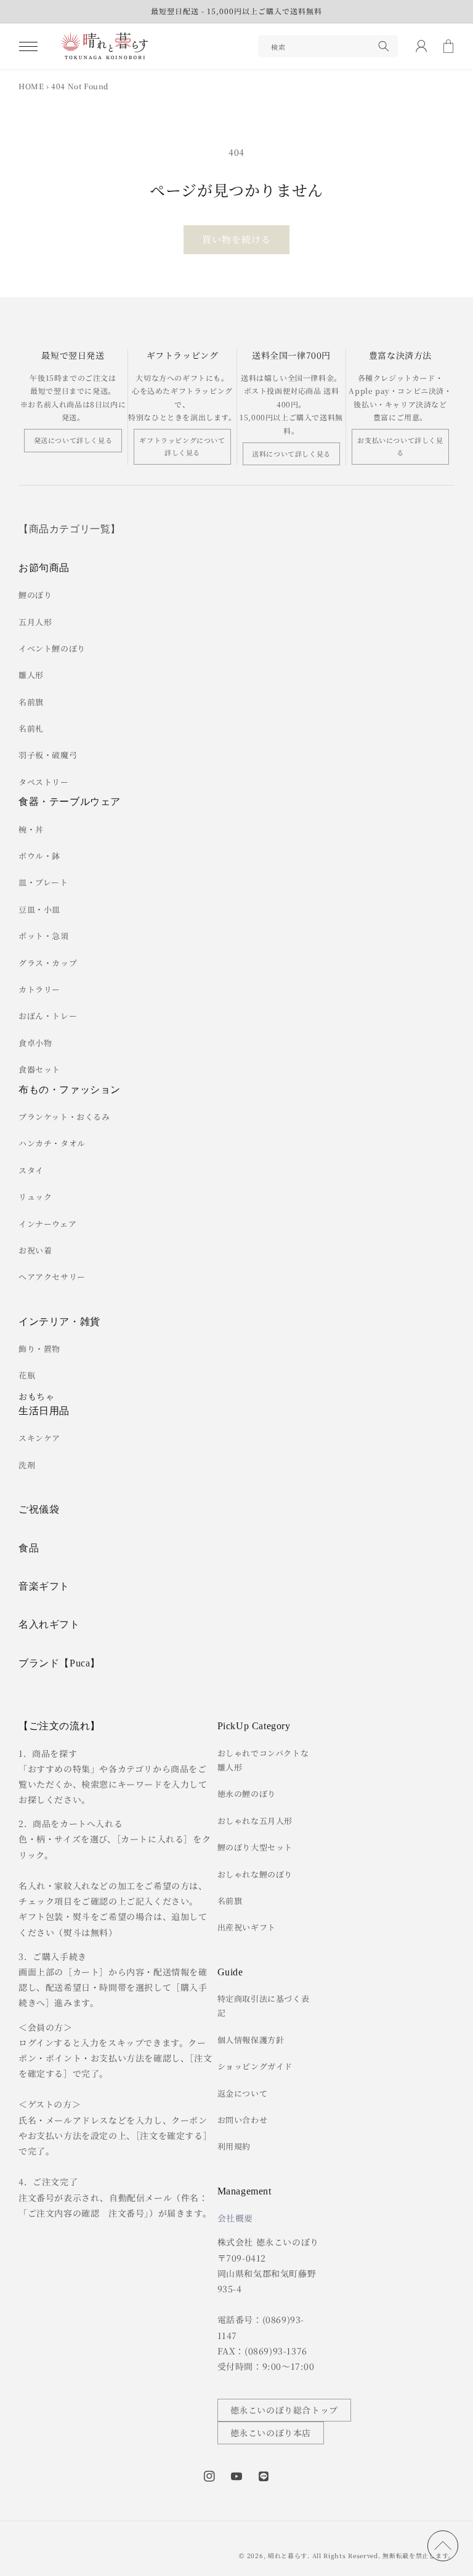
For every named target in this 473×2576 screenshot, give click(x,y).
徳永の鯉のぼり (247, 1794)
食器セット (39, 1069)
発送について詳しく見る (73, 440)
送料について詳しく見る (291, 454)
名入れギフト (49, 1624)
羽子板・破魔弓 (48, 755)
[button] (28, 46)
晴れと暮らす (288, 2555)
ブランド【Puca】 (59, 1663)
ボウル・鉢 (39, 856)
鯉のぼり (35, 595)
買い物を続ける (236, 239)
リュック (35, 1197)
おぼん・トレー (48, 1016)
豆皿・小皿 (39, 909)
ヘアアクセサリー (52, 1277)
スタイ (31, 1170)
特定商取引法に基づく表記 (264, 2006)
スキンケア (39, 1438)
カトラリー (39, 989)
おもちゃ (36, 1396)
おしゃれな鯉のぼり (255, 1874)
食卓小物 (35, 1043)
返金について (243, 2093)
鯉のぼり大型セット (255, 1847)
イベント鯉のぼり (52, 648)
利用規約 (234, 2146)
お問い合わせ (243, 2120)
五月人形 (35, 622)
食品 (29, 1548)
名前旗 (31, 702)
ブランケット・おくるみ (64, 1117)
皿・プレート (43, 882)
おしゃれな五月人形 (255, 1821)
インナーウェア (47, 1224)
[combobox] (328, 46)
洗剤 (27, 1465)
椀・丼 (31, 829)
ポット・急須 (44, 936)
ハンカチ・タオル (52, 1143)
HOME (31, 86)
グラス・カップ (48, 963)
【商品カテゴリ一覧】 (70, 529)
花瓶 (27, 1375)
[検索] (384, 46)
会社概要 (235, 2218)
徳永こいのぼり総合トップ (284, 2410)
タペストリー (44, 782)
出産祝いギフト (247, 1927)
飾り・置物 (39, 1349)
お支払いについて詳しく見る (400, 446)
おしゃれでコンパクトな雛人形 (263, 1760)
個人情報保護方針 (251, 2040)
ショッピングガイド (255, 2066)
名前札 (31, 728)
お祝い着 (35, 1250)
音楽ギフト (44, 1586)
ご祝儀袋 (39, 1509)
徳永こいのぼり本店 (271, 2433)
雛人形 (31, 675)
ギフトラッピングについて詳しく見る (182, 446)
